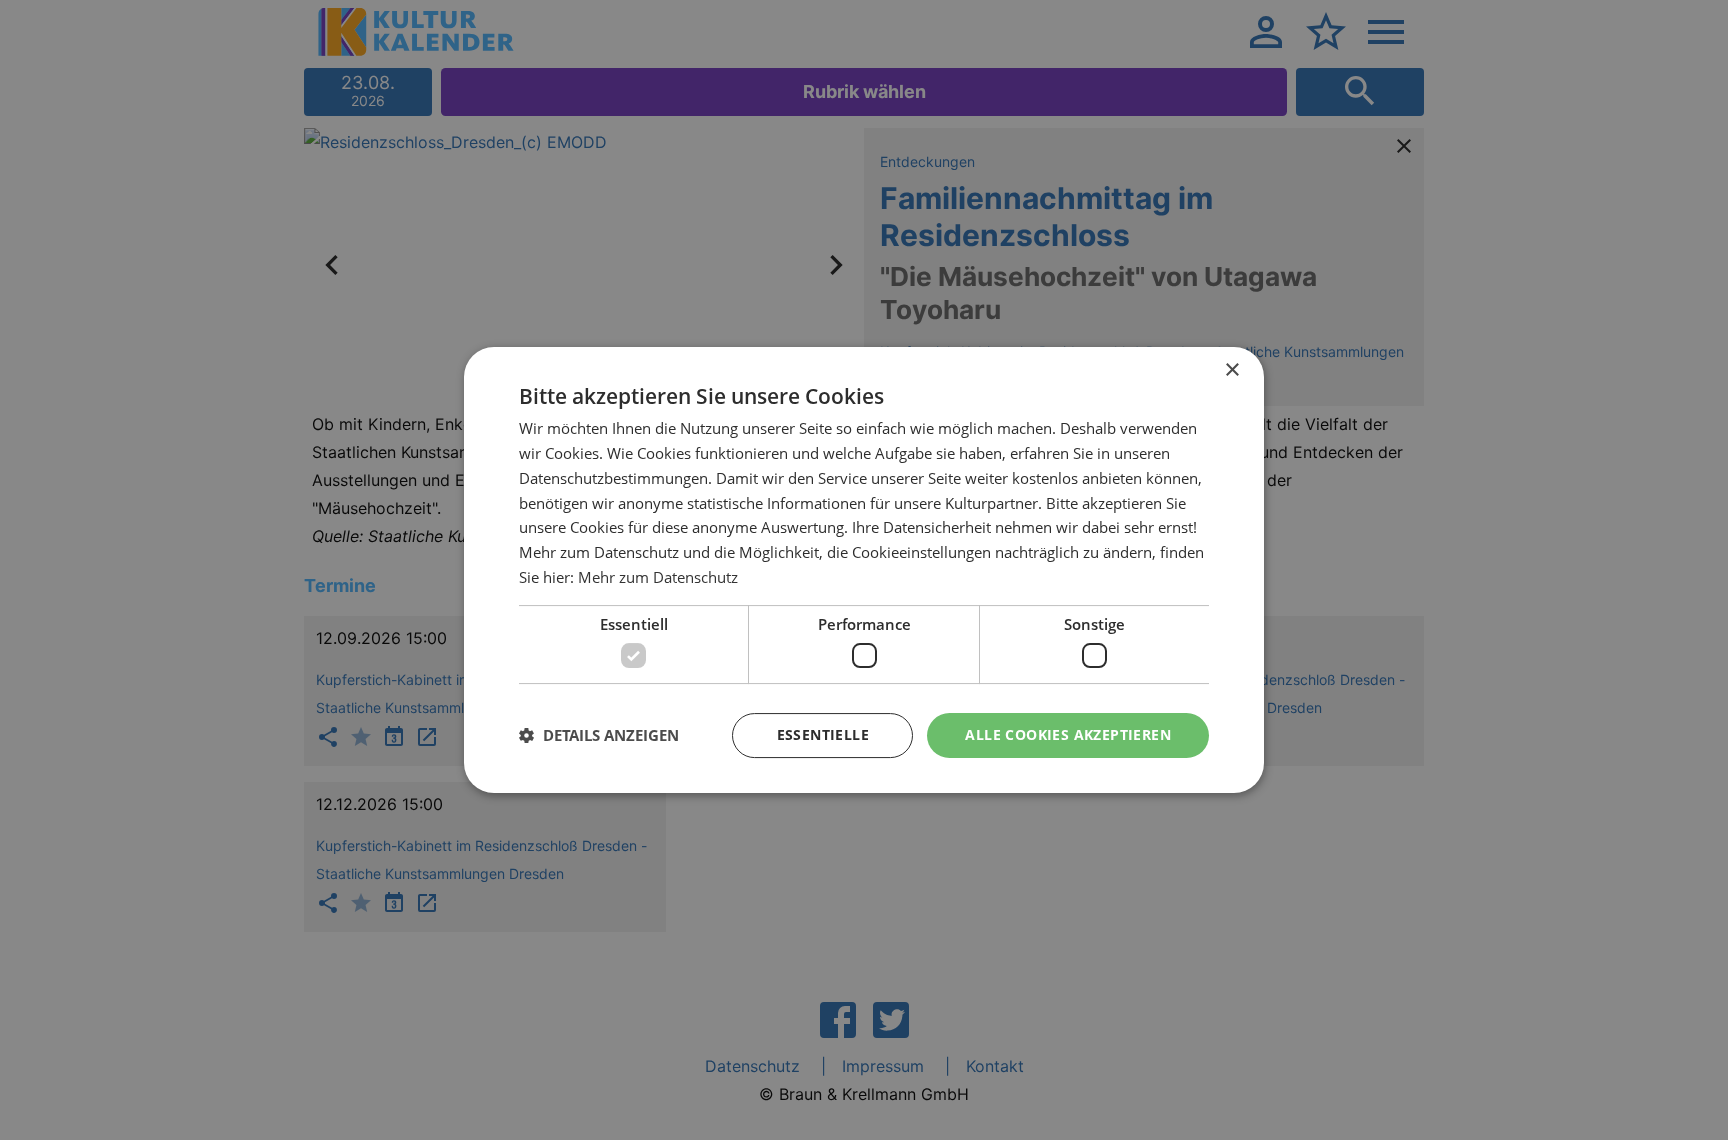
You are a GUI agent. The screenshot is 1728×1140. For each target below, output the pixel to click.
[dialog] (864, 570)
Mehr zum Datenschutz (658, 577)
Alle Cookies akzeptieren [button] (1068, 734)
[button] (599, 736)
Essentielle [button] (823, 734)
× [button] (1231, 370)
